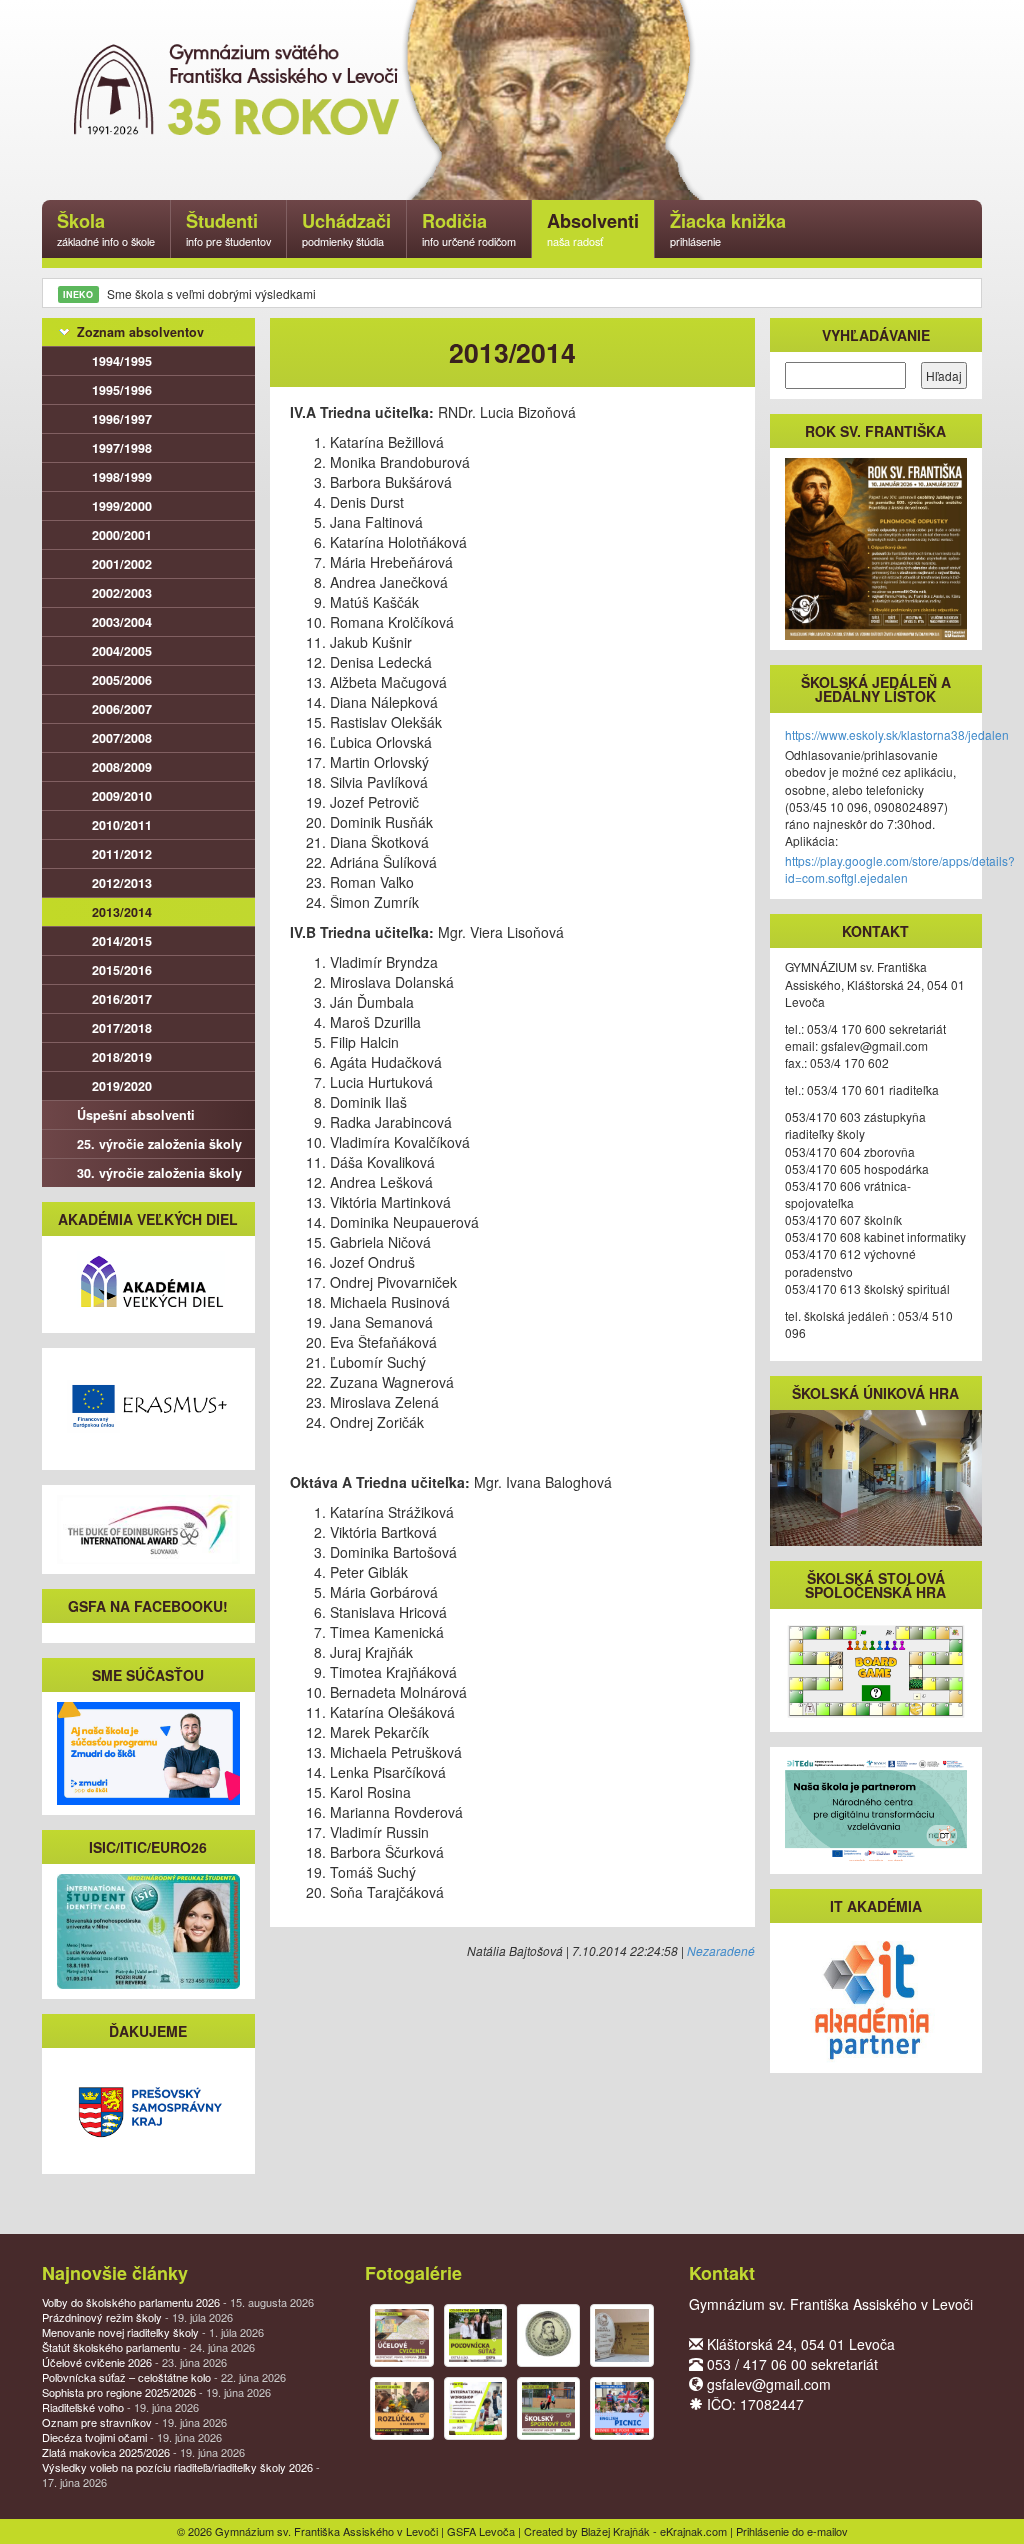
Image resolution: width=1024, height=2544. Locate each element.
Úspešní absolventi (136, 1115)
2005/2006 (122, 680)
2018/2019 (122, 1057)
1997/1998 (122, 448)
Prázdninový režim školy (137, 2317)
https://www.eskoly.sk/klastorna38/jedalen (897, 734)
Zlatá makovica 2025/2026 (143, 2452)
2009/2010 (122, 796)
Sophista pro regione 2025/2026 (156, 2392)
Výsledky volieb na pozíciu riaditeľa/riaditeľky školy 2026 (181, 2474)
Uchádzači (346, 228)
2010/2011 (122, 825)
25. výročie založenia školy (159, 1144)
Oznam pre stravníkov (134, 2422)
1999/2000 (122, 506)
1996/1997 (122, 419)
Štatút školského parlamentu (148, 2347)
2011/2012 (122, 854)
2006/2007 (122, 709)
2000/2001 (122, 535)
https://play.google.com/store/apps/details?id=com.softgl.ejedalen (900, 869)
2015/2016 (122, 970)
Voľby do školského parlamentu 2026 (178, 2302)
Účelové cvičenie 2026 (134, 2362)
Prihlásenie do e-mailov (792, 2531)
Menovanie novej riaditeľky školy (153, 2332)
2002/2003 (122, 593)
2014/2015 (122, 941)
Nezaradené (721, 1950)
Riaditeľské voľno (120, 2407)
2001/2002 (122, 564)
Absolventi (593, 228)
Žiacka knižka (728, 228)
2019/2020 (122, 1086)
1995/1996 (122, 390)
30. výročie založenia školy (159, 1173)
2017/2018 (122, 1028)
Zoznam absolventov (140, 332)
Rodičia (469, 228)
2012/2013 (122, 883)
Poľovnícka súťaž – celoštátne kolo (164, 2377)
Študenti (228, 228)
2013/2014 (122, 912)
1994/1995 (122, 361)
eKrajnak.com (693, 2531)
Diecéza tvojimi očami (132, 2437)
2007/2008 (122, 738)
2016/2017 (122, 999)
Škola (106, 228)
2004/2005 (122, 651)
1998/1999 (122, 477)
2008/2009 (122, 767)
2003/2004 (122, 622)
